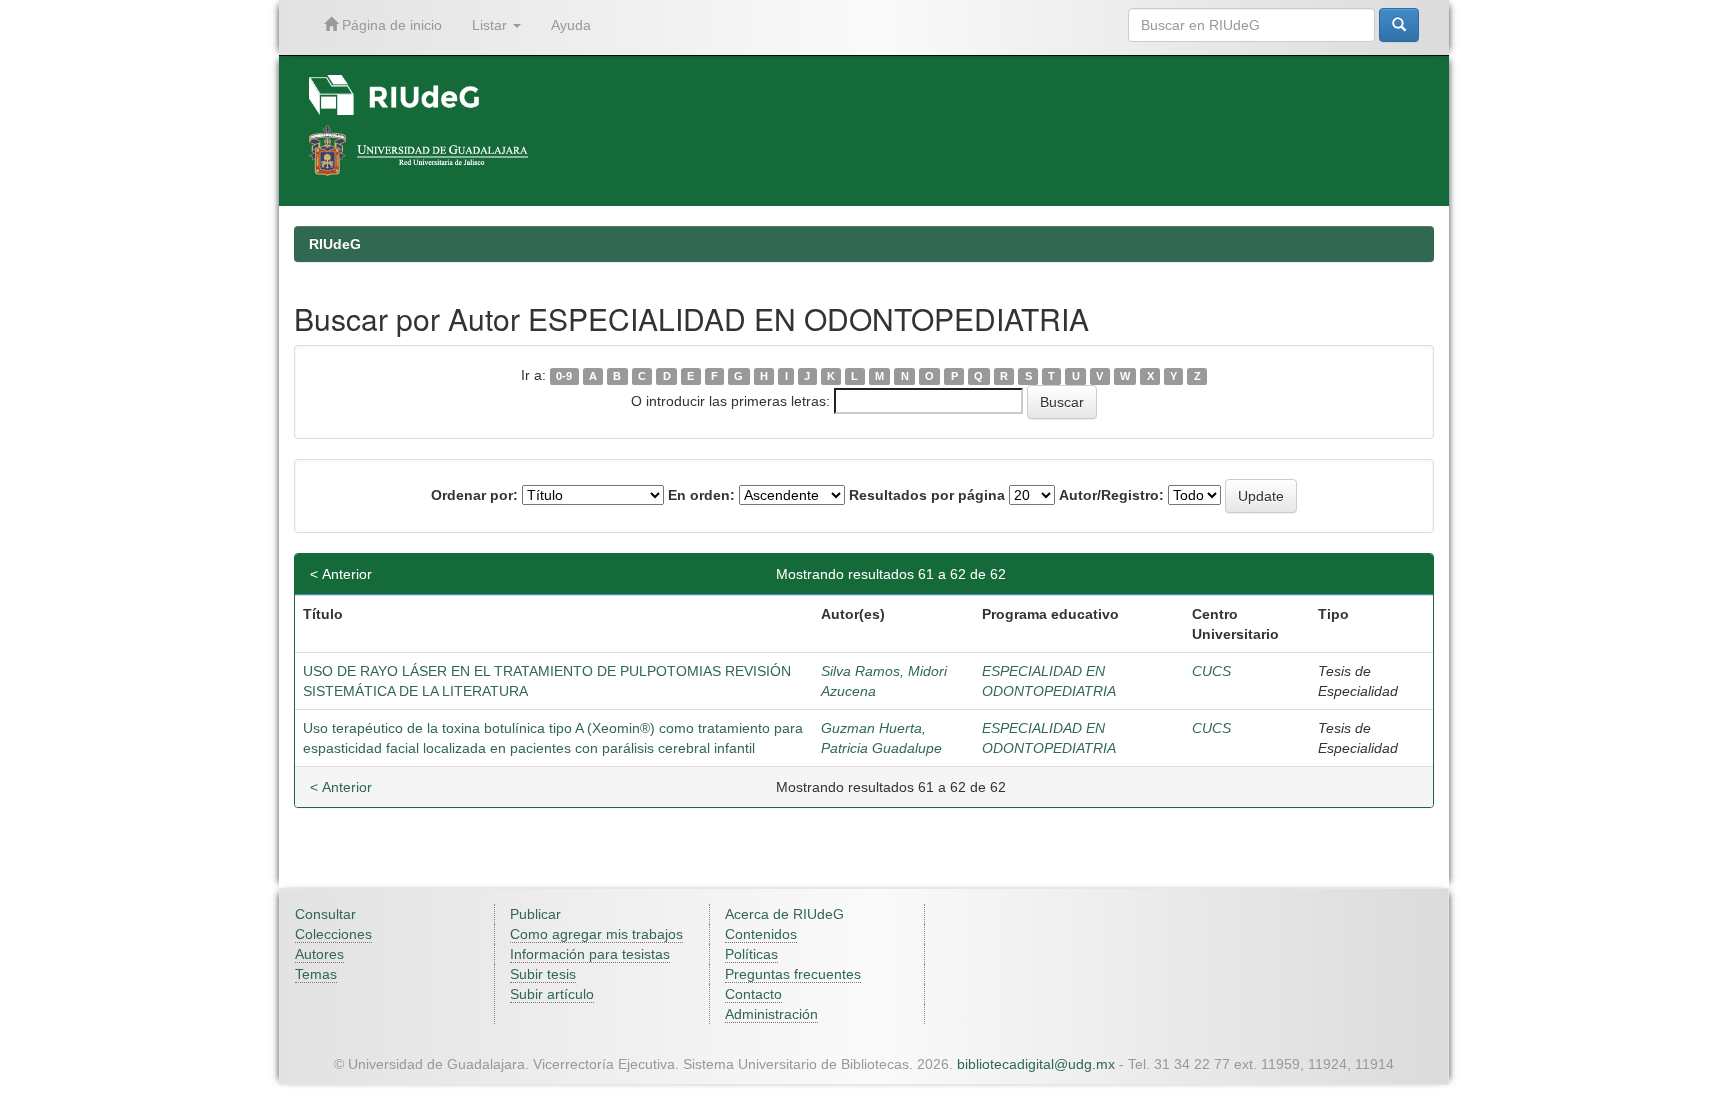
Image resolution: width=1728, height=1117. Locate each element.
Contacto (753, 994)
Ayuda (571, 25)
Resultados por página (927, 495)
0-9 (564, 376)
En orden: (701, 495)
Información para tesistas (590, 954)
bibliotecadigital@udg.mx (1036, 1064)
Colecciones (333, 934)
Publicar (535, 914)
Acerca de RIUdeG (784, 914)
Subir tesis (543, 974)
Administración (771, 1014)
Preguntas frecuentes (793, 974)
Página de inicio (390, 25)
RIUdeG (335, 244)
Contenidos (761, 934)
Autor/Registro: (1111, 495)
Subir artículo (552, 994)
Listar (491, 25)
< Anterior (341, 574)
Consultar (325, 914)
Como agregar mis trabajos (596, 934)
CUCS (1211, 671)
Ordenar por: (474, 495)
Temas (316, 974)
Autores (319, 954)
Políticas (751, 954)
